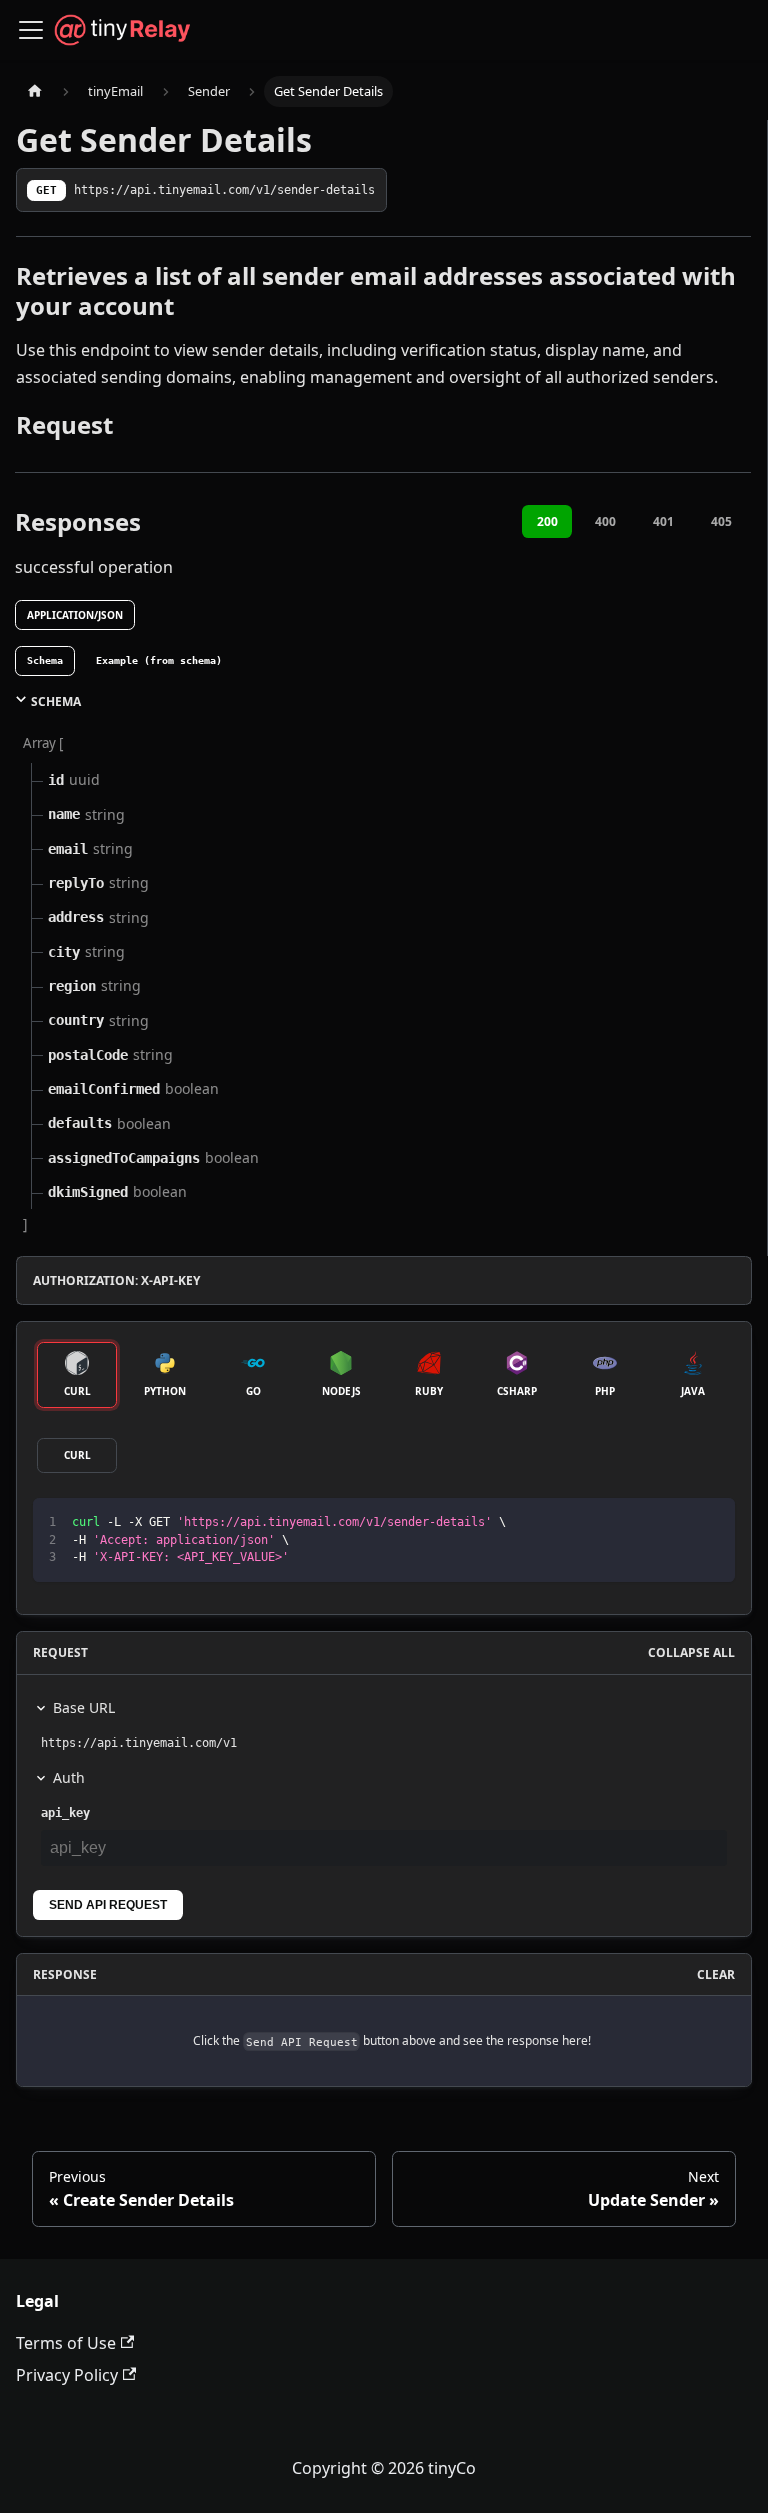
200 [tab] (547, 521)
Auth (69, 1777)
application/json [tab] (75, 615)
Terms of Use (66, 2343)
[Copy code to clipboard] (710, 1522)
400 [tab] (605, 521)
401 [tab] (663, 521)
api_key (65, 1813)
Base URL (84, 1707)
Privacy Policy (67, 2375)
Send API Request (108, 1905)
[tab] (45, 661)
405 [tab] (721, 521)
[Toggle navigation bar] (31, 30)
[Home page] (35, 91)
